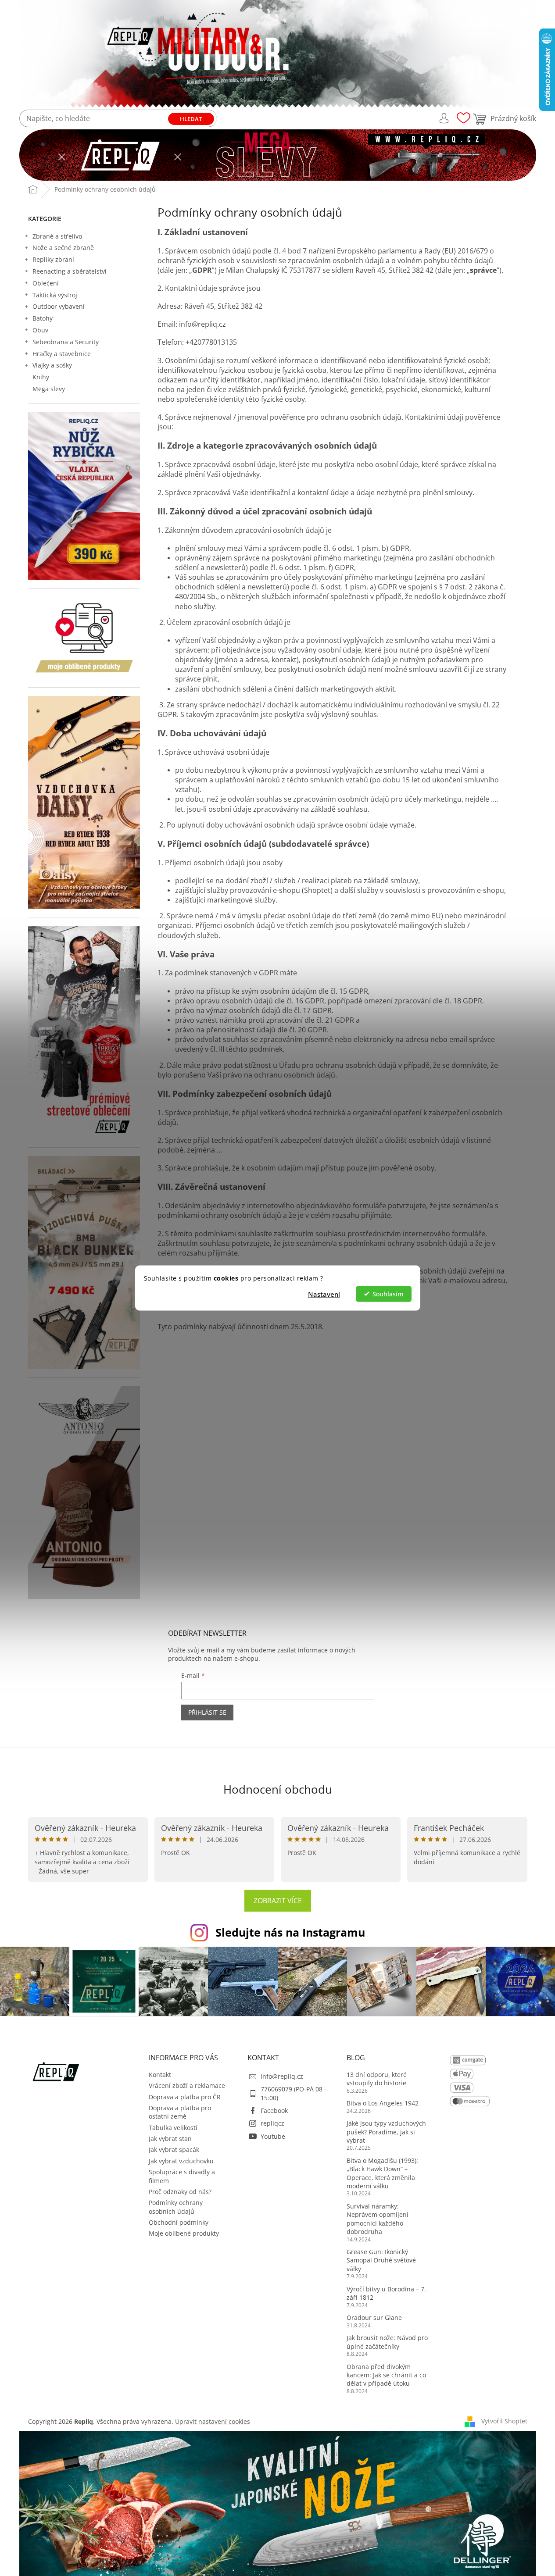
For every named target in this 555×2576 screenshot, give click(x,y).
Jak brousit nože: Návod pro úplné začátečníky (387, 2342)
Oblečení (46, 283)
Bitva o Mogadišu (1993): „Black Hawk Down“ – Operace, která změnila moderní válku (382, 2173)
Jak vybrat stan (170, 2139)
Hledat (191, 119)
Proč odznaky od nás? (180, 2192)
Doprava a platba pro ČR (185, 2097)
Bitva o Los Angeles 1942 (383, 2103)
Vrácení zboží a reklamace (187, 2085)
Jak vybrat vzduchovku (181, 2161)
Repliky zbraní (53, 259)
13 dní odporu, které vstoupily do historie (377, 2079)
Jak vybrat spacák (174, 2150)
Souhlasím (388, 1294)
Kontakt (160, 2075)
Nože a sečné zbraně (63, 248)
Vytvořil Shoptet (504, 2421)
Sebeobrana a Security (66, 342)
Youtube (273, 2136)
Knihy (41, 377)
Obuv (40, 330)
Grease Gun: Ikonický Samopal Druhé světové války (381, 2260)
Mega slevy (49, 389)
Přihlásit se (207, 1712)
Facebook (274, 2110)
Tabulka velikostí (173, 2128)
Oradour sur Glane (374, 2317)
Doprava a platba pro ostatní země (180, 2112)
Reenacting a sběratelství (70, 271)
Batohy (43, 318)
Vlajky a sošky (52, 365)
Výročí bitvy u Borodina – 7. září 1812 (386, 2293)
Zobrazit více (278, 1901)
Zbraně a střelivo (57, 236)
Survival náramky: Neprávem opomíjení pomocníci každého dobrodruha (378, 2219)
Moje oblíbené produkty (184, 2233)
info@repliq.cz (282, 2076)
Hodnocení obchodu (278, 1789)
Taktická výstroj (55, 295)
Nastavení (324, 1294)
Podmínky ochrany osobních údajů (176, 2207)
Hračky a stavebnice (62, 354)
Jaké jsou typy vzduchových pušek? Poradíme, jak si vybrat (386, 2132)
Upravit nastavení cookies (213, 2421)
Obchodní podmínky (179, 2222)
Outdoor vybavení (59, 306)
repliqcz (272, 2123)
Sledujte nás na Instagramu (290, 1932)
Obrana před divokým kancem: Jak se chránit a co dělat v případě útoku (386, 2375)
